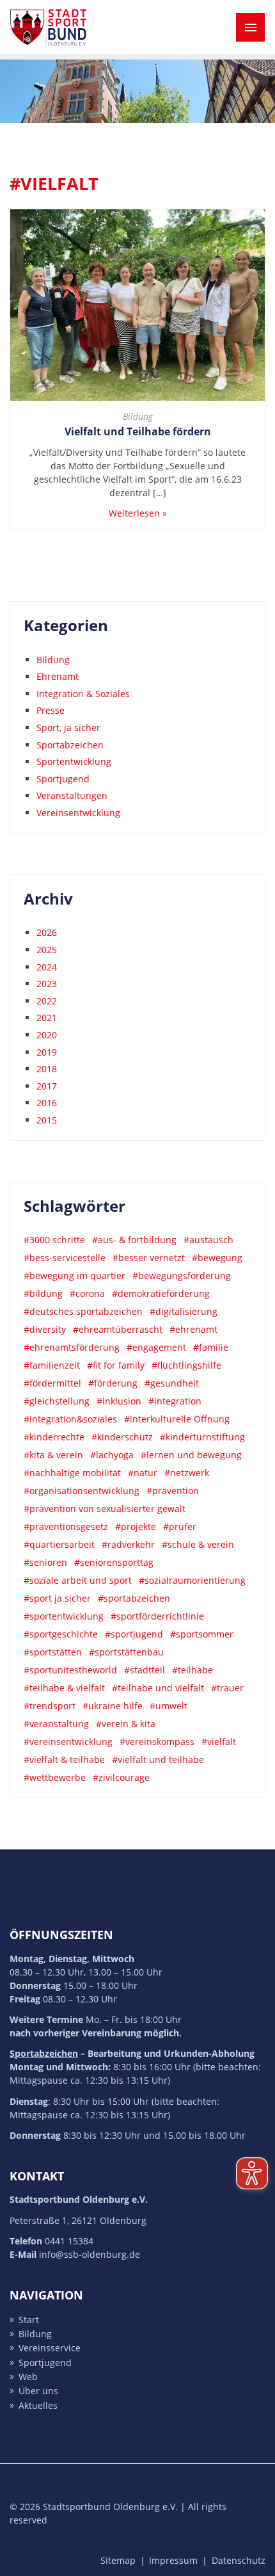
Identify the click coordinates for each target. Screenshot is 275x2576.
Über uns (38, 2391)
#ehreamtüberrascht (118, 1329)
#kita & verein (53, 1455)
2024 (47, 967)
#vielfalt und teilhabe (158, 1759)
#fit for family (116, 1365)
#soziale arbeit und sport (78, 1580)
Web (28, 2377)
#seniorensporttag (114, 1562)
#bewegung (217, 1258)
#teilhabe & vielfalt (64, 1688)
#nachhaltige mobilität (72, 1473)
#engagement (156, 1347)
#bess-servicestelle (65, 1258)
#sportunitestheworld (70, 1670)
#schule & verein (198, 1544)
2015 (47, 1120)
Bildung (138, 416)
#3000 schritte (54, 1240)
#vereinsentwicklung (68, 1742)
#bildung (43, 1293)
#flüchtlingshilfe (186, 1365)
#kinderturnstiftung (202, 1437)
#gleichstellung (57, 1401)
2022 (47, 1001)
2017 (47, 1086)
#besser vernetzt (149, 1258)
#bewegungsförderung (182, 1276)
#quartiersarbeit (59, 1544)
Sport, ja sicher (68, 728)
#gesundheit (172, 1383)
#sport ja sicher (57, 1598)
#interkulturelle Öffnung (177, 1419)
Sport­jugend (45, 2363)
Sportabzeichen (70, 745)
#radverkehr (128, 1544)
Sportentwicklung (74, 761)
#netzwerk (187, 1473)
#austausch (208, 1240)
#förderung (113, 1383)
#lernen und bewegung (191, 1455)
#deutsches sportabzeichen (83, 1311)
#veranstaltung (56, 1724)
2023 (47, 984)
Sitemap (118, 2560)
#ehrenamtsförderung (72, 1347)
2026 (47, 932)
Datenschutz (239, 2560)
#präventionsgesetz (66, 1526)
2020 (47, 1035)
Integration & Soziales (83, 694)
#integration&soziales (70, 1419)
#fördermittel (52, 1383)
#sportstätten (53, 1652)
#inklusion (119, 1401)
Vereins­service (50, 2348)
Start (29, 2320)
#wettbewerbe (55, 1777)
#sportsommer (202, 1634)
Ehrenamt (58, 676)
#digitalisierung (184, 1311)
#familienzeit (52, 1365)
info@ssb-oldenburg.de (90, 2254)
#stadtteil (145, 1670)
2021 (47, 1018)
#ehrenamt (193, 1329)
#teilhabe (192, 1670)
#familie (211, 1347)
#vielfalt (219, 1742)
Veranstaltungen (72, 795)
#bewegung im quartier (75, 1276)
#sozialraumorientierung (192, 1580)
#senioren (45, 1562)
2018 (47, 1069)
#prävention (173, 1491)
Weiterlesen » (138, 513)
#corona (87, 1293)
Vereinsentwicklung (78, 813)
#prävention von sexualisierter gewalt (105, 1509)
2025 (47, 950)
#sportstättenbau (126, 1652)
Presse (51, 710)
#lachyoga (112, 1455)
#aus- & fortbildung (134, 1240)
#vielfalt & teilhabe (64, 1759)
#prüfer (180, 1526)
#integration (175, 1401)
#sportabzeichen (134, 1598)
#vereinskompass (157, 1742)
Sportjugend (63, 779)
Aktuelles (38, 2405)
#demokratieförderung (161, 1293)
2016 (47, 1103)
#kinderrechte (54, 1437)
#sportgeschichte (61, 1634)
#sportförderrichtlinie (157, 1616)
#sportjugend (134, 1634)
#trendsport (50, 1706)
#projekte (136, 1526)
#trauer (227, 1688)
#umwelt (169, 1706)
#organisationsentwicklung (82, 1491)
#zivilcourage (121, 1777)
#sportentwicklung (64, 1616)
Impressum (173, 2560)
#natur (143, 1473)
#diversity (45, 1329)
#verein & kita (126, 1724)
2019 (47, 1052)
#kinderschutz (122, 1437)
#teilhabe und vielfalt (158, 1688)
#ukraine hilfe (113, 1706)
